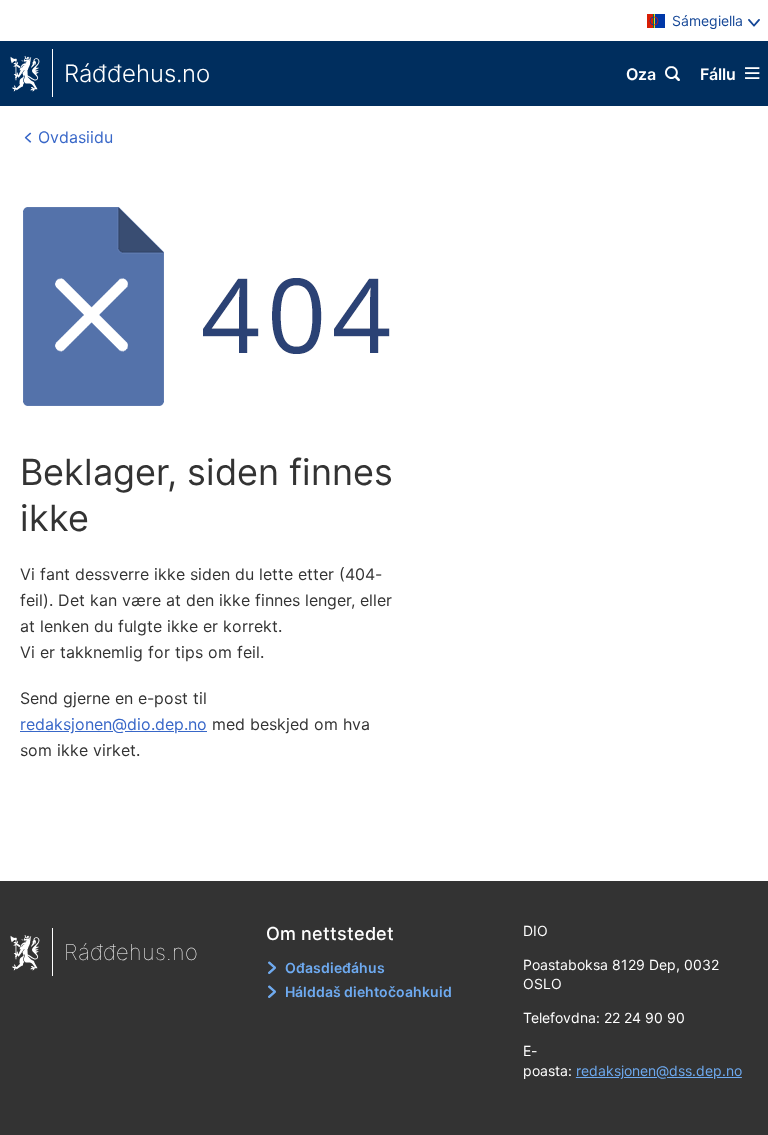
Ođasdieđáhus (335, 967)
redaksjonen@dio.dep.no (113, 724)
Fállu (718, 74)
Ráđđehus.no (137, 73)
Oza (641, 74)
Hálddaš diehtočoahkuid (368, 991)
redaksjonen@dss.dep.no (659, 1070)
